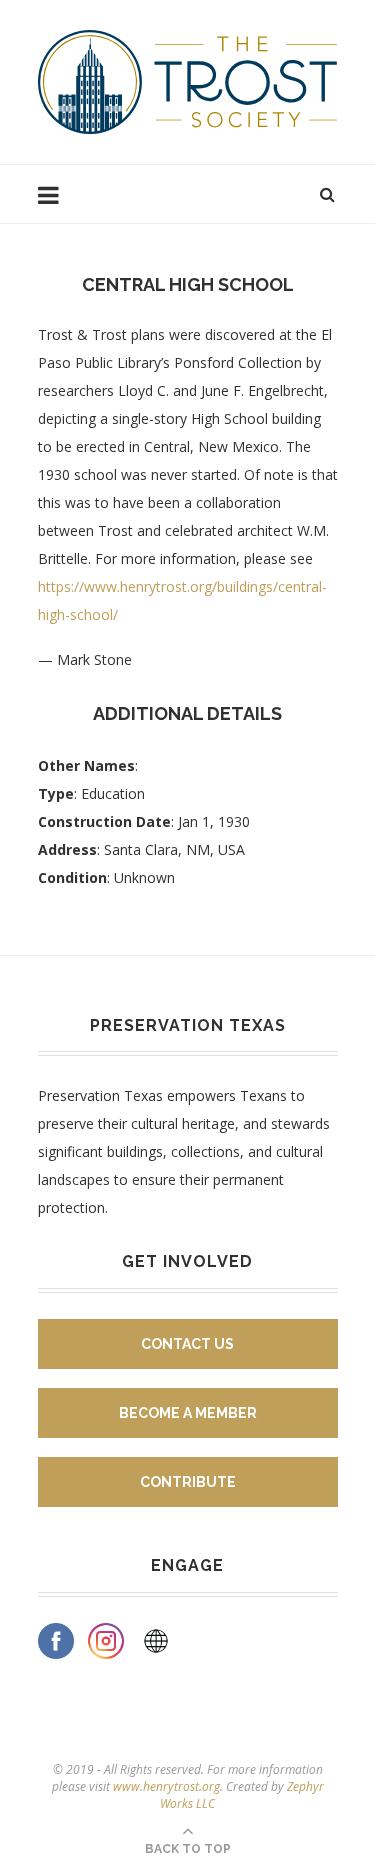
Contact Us (187, 1344)
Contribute (188, 1482)
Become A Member (188, 1413)
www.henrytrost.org (166, 1786)
